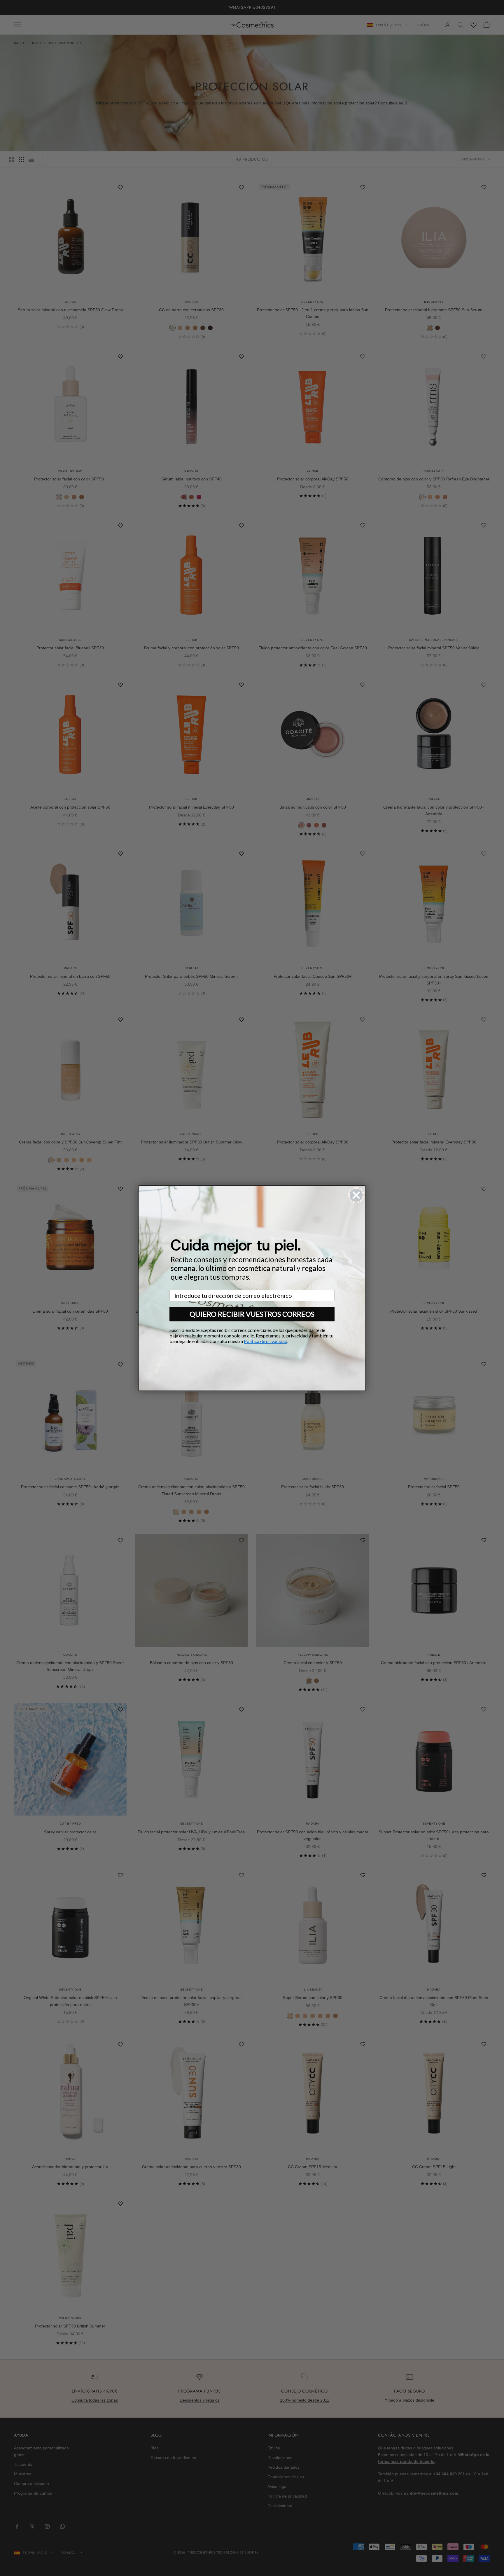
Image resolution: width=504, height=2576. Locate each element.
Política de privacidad (266, 1341)
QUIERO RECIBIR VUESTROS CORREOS (252, 1314)
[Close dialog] (356, 1195)
